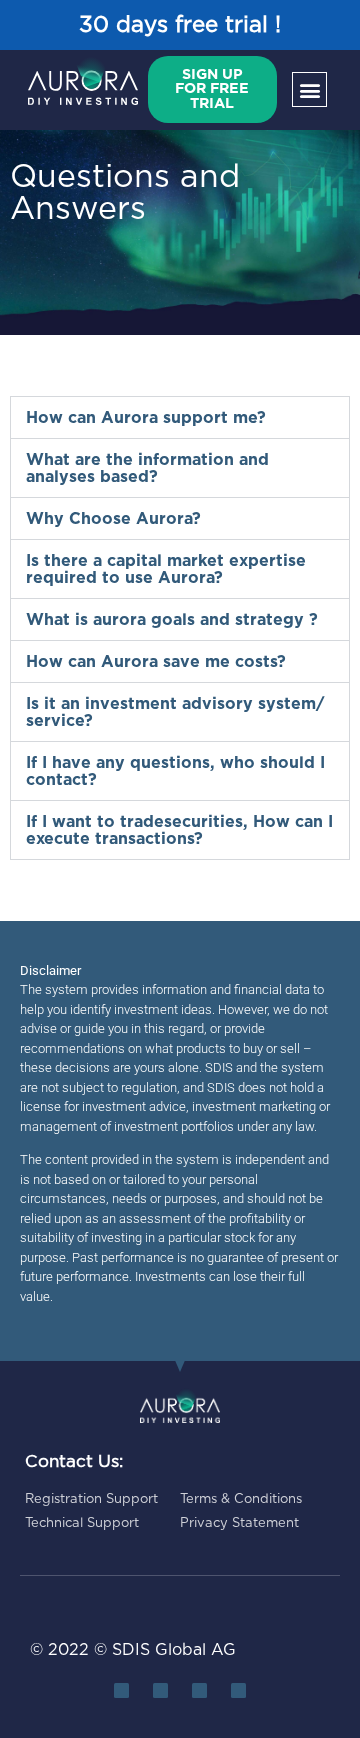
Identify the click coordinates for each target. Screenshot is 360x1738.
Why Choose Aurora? (113, 519)
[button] (309, 89)
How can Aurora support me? (146, 418)
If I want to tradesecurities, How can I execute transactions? (179, 830)
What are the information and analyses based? (147, 468)
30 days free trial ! (180, 25)
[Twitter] (121, 1690)
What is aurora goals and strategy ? (172, 620)
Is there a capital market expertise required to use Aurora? (166, 569)
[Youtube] (238, 1690)
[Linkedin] (160, 1690)
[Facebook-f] (199, 1690)
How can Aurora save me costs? (156, 662)
